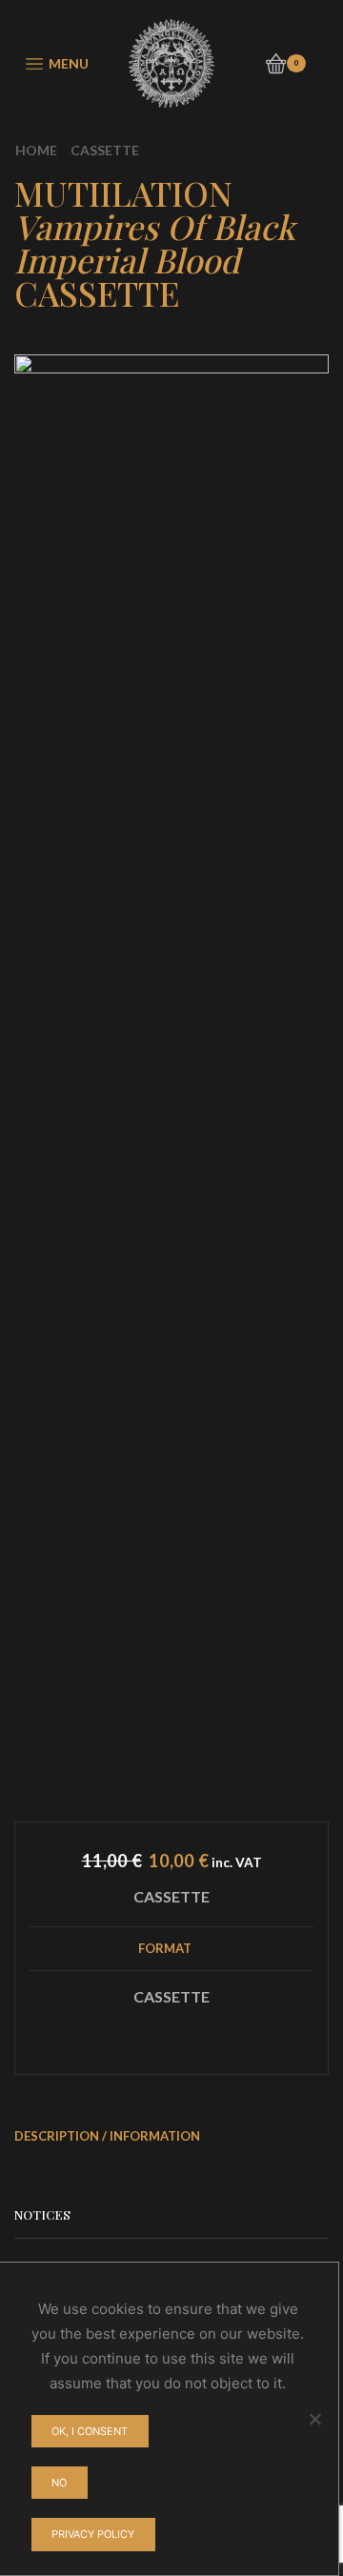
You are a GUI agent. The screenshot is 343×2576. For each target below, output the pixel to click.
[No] (314, 2419)
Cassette (105, 150)
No (59, 2483)
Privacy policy (93, 2534)
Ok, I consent (90, 2431)
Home (36, 150)
